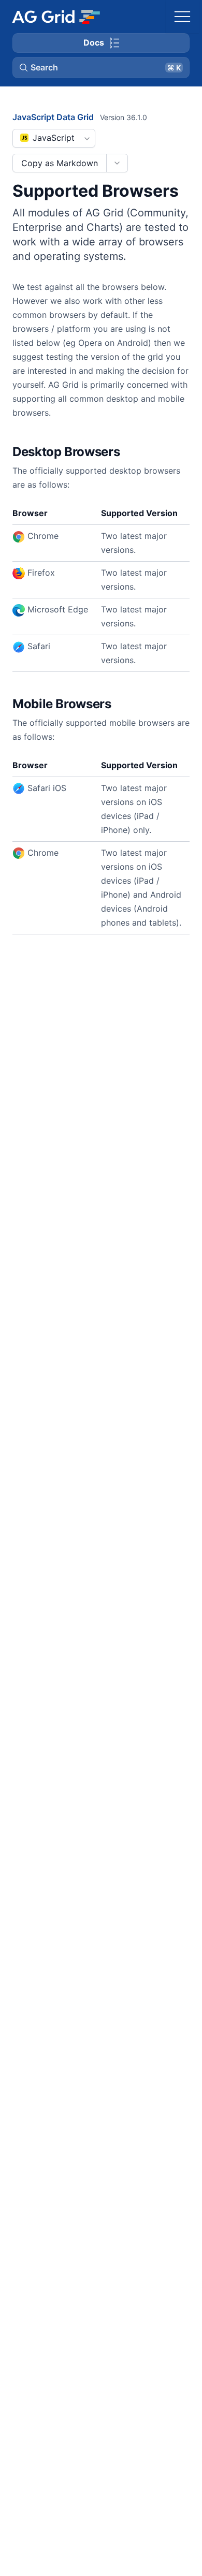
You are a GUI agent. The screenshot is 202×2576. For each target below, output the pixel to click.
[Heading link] (133, 452)
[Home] (56, 17)
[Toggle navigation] (182, 17)
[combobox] (54, 138)
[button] (101, 67)
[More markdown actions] (117, 163)
